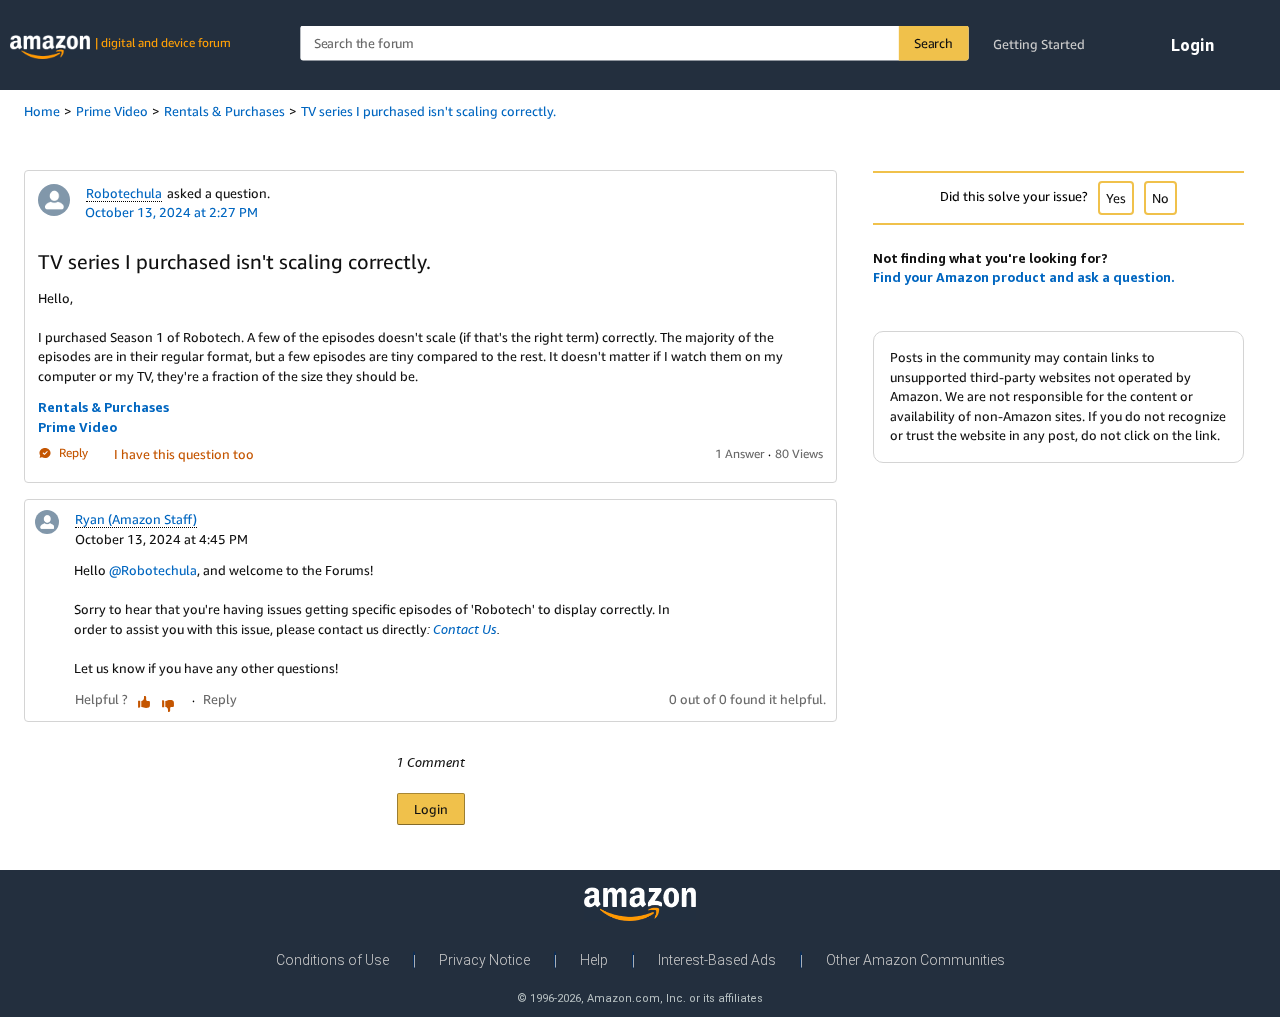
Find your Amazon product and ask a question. (1024, 277)
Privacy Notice (484, 960)
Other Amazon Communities (915, 960)
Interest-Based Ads (717, 960)
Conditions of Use (332, 960)
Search (933, 43)
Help (594, 960)
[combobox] (634, 43)
